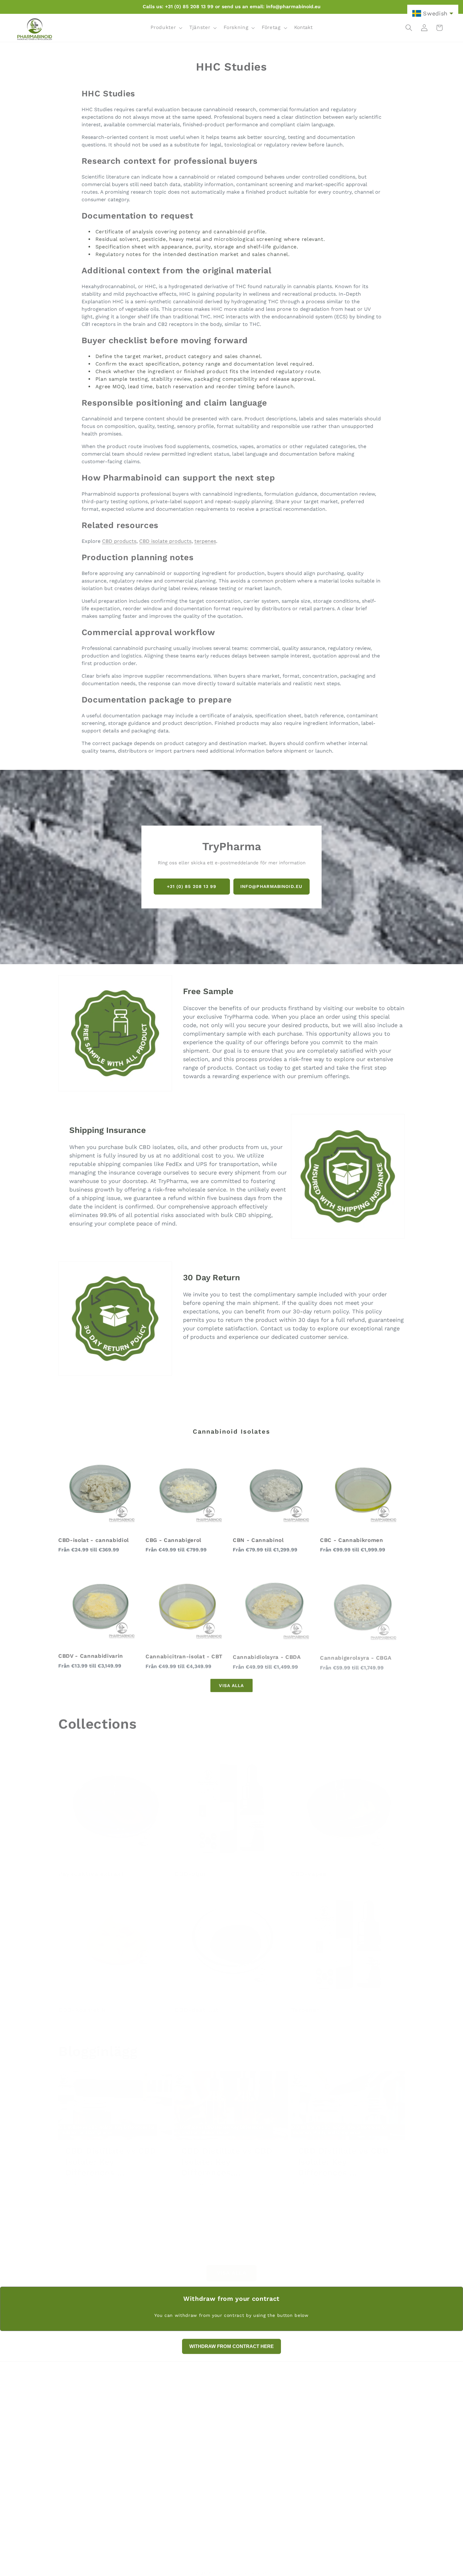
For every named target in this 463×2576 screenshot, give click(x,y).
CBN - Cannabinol (258, 1540)
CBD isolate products (165, 541)
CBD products (119, 541)
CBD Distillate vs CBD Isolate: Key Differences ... (111, 2154)
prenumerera (354, 2502)
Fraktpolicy (328, 2445)
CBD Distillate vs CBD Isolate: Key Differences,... (227, 2154)
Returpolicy (328, 2404)
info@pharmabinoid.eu (271, 886)
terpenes (205, 541)
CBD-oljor (191, 1867)
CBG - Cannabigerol (173, 1540)
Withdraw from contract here (350, 2414)
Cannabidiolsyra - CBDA (267, 1656)
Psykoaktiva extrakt (92, 1867)
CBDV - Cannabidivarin (91, 1656)
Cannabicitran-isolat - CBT (184, 1656)
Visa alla (231, 1685)
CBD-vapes (310, 1867)
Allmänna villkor (334, 2435)
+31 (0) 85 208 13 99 (192, 886)
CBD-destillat (198, 2003)
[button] (166, 28)
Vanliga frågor (331, 2393)
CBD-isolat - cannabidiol (94, 1540)
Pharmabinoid (223, 2566)
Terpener (306, 2003)
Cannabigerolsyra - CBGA (356, 1656)
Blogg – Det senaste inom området (356, 2455)
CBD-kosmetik (83, 2003)
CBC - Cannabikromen (352, 1540)
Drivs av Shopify (255, 2566)
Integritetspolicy (334, 2424)
